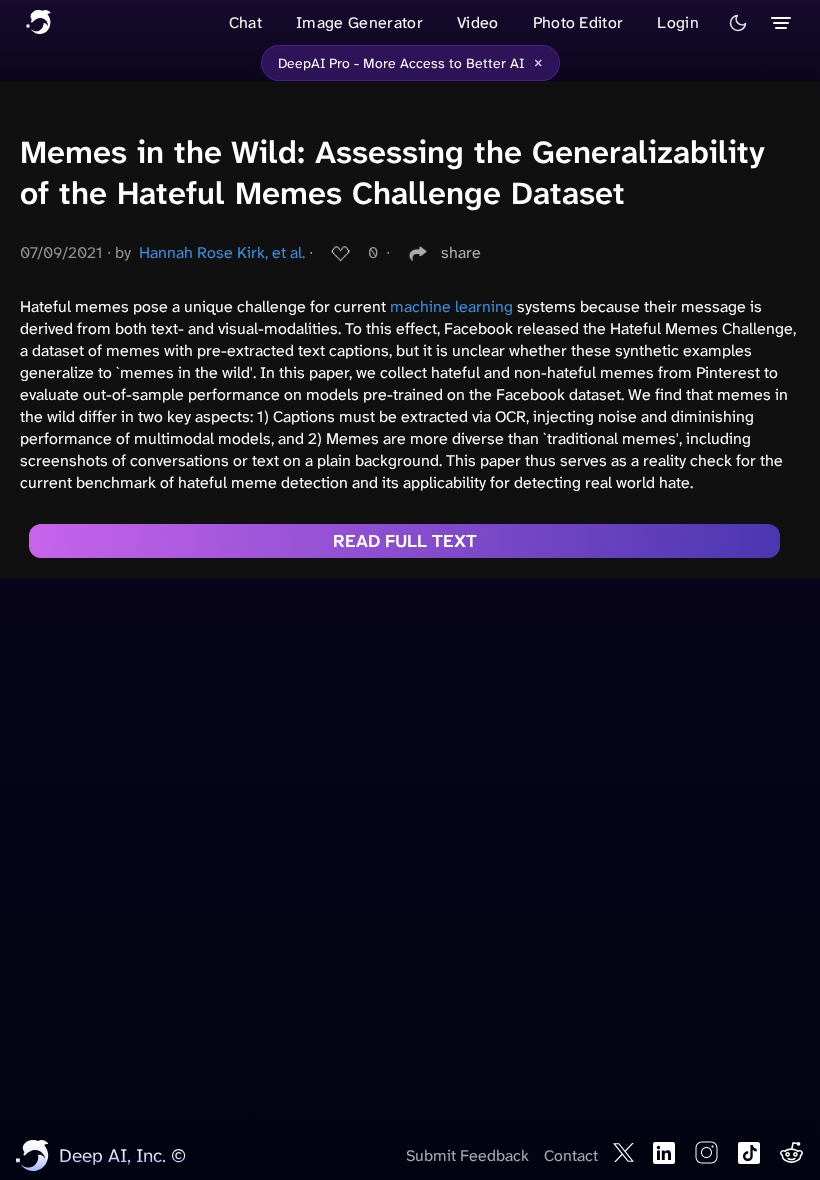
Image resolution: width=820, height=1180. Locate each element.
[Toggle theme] (738, 23)
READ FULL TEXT (405, 541)
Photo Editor (578, 22)
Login (678, 22)
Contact (571, 1155)
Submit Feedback (467, 1155)
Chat (245, 22)
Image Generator (359, 22)
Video (478, 22)
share (461, 252)
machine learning (451, 306)
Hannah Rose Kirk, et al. (222, 252)
